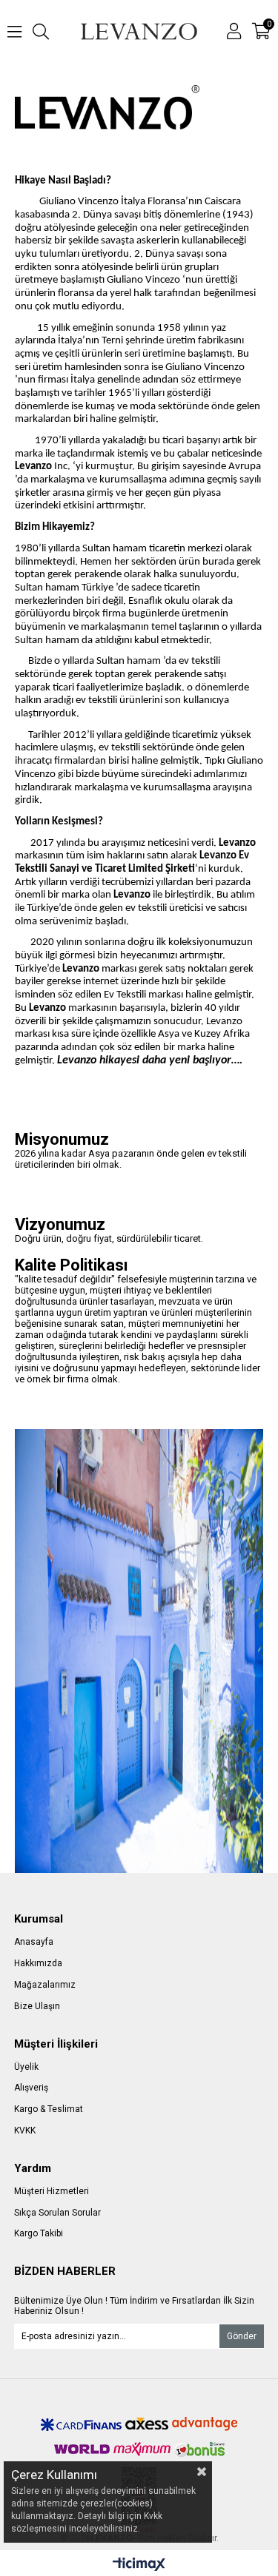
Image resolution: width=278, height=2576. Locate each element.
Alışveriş (31, 2088)
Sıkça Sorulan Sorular (57, 2213)
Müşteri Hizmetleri (52, 2191)
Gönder (242, 2336)
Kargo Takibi (39, 2233)
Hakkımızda (38, 1963)
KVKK (25, 2131)
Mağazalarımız (45, 1985)
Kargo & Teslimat (49, 2109)
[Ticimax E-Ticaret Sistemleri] (139, 2565)
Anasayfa (34, 1942)
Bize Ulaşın (37, 2006)
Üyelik (26, 2067)
